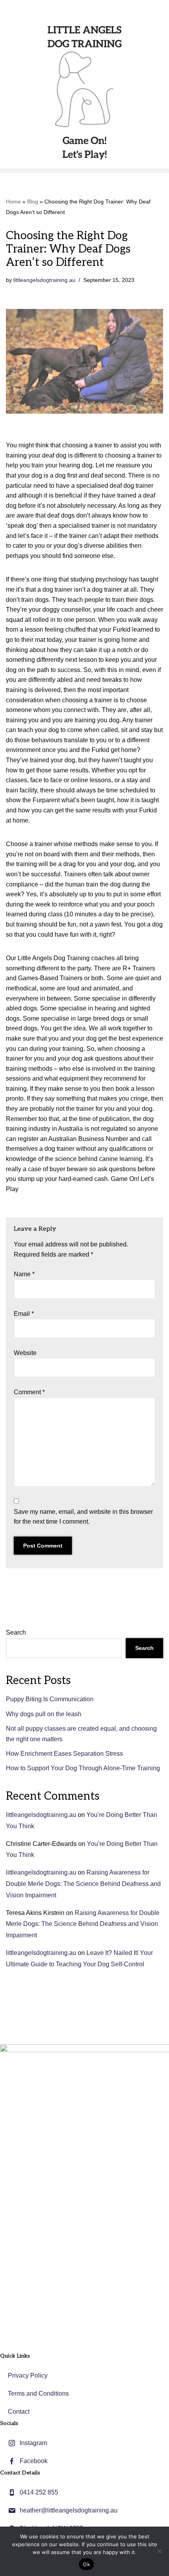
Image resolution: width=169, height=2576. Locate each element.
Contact (19, 2412)
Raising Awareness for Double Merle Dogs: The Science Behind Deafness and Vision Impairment (83, 1884)
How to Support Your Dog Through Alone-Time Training (83, 1768)
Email (24, 1314)
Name (24, 1274)
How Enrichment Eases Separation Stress (64, 1754)
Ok (86, 2564)
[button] (84, 171)
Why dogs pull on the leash (44, 1714)
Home (13, 202)
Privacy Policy (28, 2375)
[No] (159, 2551)
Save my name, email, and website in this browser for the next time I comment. (83, 1517)
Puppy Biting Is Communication (50, 1699)
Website (25, 1353)
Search (16, 1632)
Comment (29, 1392)
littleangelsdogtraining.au (44, 280)
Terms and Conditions (38, 2393)
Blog (33, 202)
